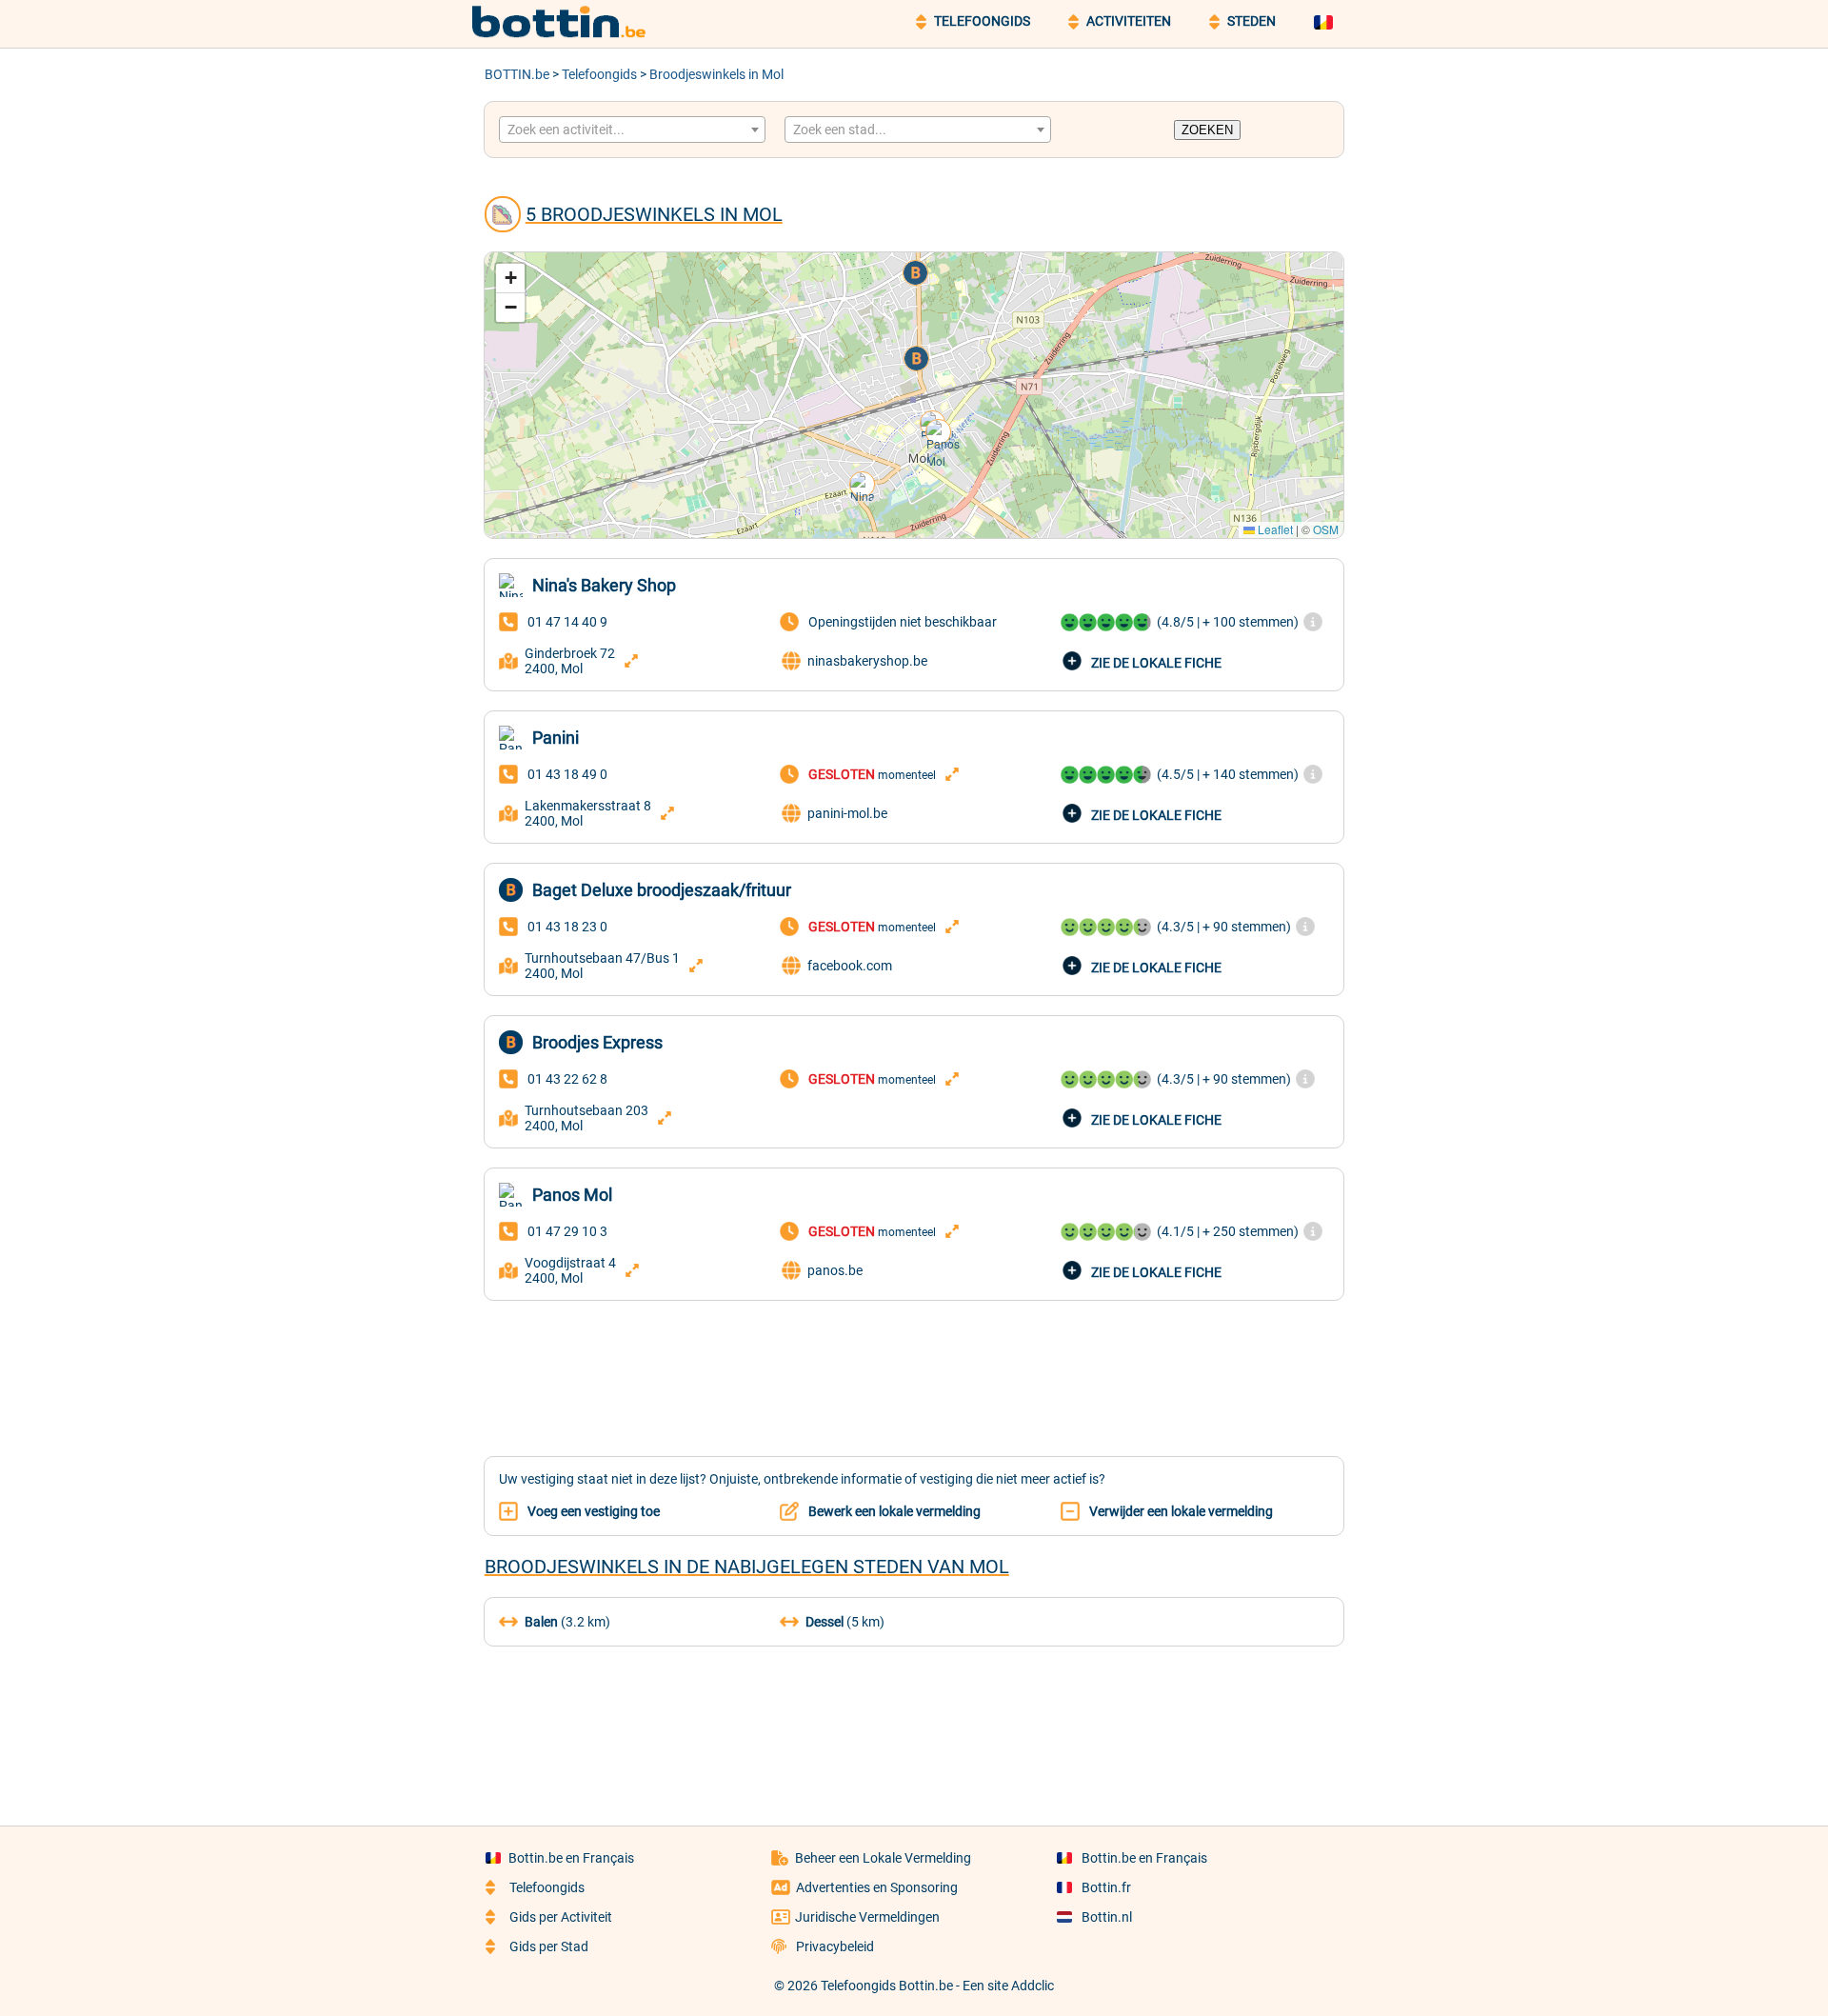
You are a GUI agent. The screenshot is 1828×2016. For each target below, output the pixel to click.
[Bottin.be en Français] (1326, 21)
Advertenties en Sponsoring (877, 1887)
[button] (864, 486)
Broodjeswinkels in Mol (716, 74)
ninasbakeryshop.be (867, 661)
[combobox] (632, 130)
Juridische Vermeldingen (867, 1917)
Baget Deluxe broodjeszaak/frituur (662, 890)
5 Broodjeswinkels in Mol (654, 214)
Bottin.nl (1107, 1917)
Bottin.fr (1106, 1887)
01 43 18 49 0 (567, 774)
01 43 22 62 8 (567, 1079)
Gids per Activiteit (561, 1917)
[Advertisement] (914, 1367)
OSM (1326, 529)
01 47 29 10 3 (567, 1231)
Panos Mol (572, 1195)
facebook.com (850, 966)
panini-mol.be (847, 813)
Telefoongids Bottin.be (887, 1986)
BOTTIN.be (517, 74)
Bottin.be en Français (571, 1858)
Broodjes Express (597, 1042)
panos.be (835, 1270)
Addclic (1033, 1986)
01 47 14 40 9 (567, 622)
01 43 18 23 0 (567, 927)
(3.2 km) (567, 1622)
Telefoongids (599, 74)
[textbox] (632, 130)
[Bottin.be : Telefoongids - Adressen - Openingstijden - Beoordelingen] (566, 34)
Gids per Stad (549, 1946)
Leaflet (1274, 529)
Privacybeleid (835, 1946)
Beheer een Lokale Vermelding (883, 1858)
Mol (989, 1567)
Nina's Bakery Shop (604, 585)
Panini (556, 738)
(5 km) (845, 1622)
